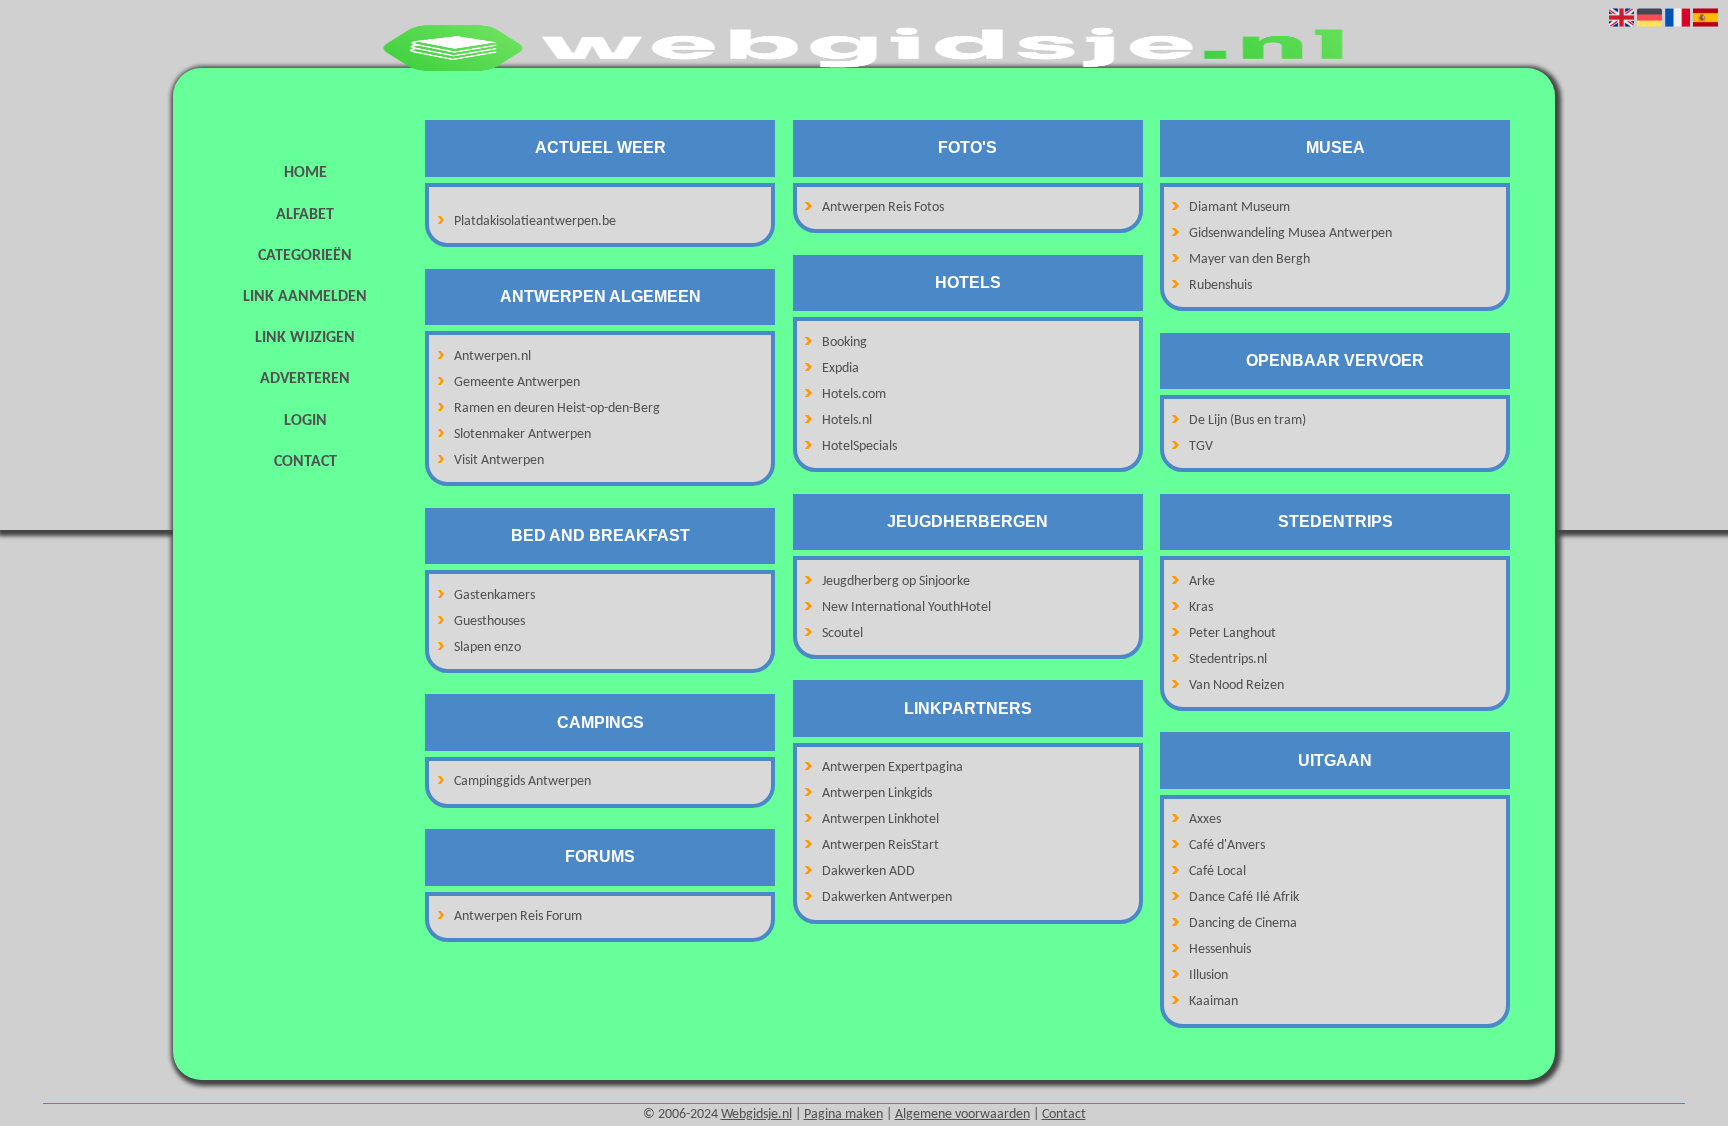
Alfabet (305, 215)
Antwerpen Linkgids (877, 793)
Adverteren (305, 379)
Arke (1202, 581)
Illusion (1208, 975)
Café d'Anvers (1227, 845)
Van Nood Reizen (1236, 685)
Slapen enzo (487, 647)
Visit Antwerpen (499, 460)
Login (305, 421)
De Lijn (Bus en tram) (1247, 420)
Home (305, 173)
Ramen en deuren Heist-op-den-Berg (557, 408)
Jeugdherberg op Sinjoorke (896, 581)
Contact (305, 462)
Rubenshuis (1220, 285)
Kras (1201, 607)
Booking (844, 342)
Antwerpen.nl (492, 356)
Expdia (840, 368)
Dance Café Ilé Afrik (1244, 897)
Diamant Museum (1239, 207)
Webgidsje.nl (756, 1114)
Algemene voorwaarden (962, 1114)
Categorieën (305, 256)
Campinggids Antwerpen (522, 781)
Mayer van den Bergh (1249, 259)
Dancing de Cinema (1243, 923)
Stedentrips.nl (1228, 659)
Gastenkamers (494, 595)
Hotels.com (854, 394)
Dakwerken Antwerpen (887, 897)
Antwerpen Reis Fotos (883, 207)
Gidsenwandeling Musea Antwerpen (1290, 233)
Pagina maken (843, 1114)
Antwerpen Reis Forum (518, 916)
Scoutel (842, 633)
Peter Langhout (1232, 633)
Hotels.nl (847, 420)
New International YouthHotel (906, 607)
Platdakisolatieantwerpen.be (535, 221)
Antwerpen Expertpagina (892, 767)
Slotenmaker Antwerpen (522, 434)
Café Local (1217, 871)
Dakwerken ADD (868, 871)
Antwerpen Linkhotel (880, 819)
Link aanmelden (305, 297)
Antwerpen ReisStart (880, 845)
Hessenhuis (1220, 949)
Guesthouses (489, 621)
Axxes (1205, 819)
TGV (1201, 446)
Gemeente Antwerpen (517, 382)
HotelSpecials (859, 446)
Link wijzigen (305, 338)
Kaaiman (1213, 1001)
